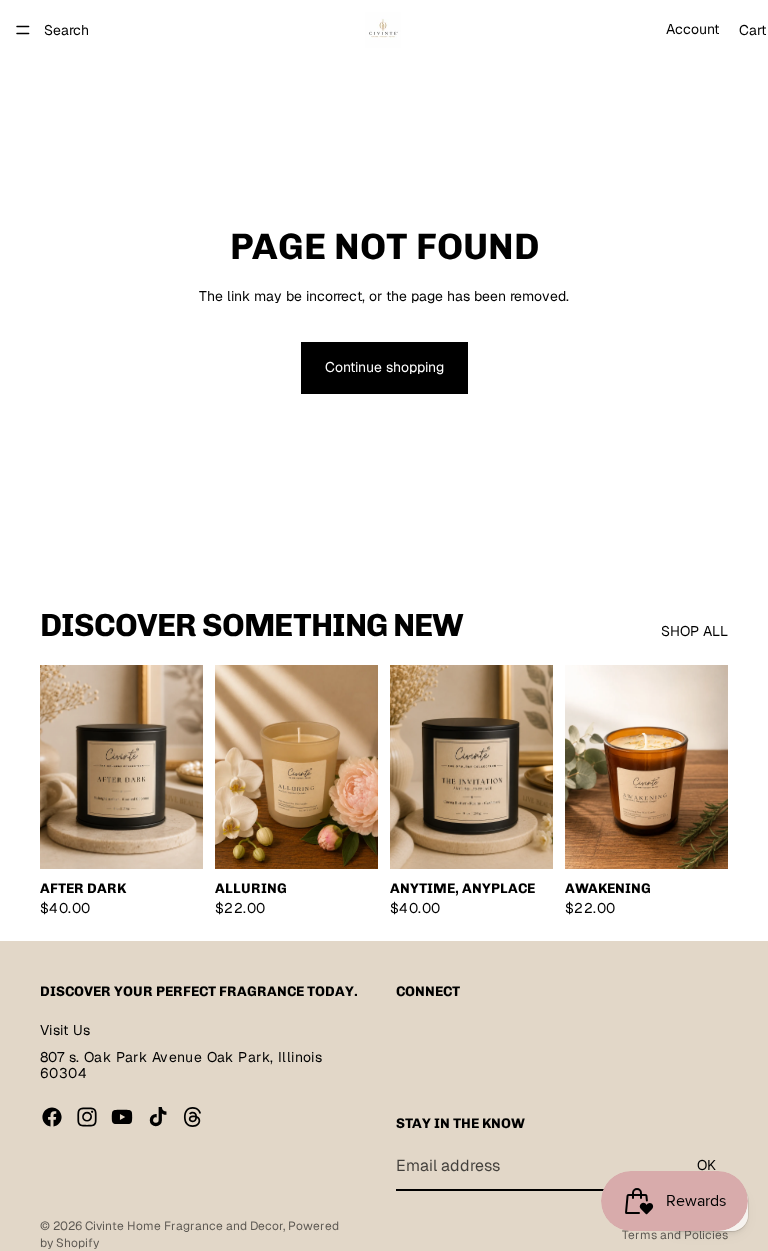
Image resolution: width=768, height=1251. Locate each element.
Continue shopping (384, 367)
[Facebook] (52, 1117)
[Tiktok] (158, 1117)
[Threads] (193, 1117)
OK (706, 1165)
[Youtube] (122, 1117)
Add (189, 838)
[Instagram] (87, 1117)
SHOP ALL (694, 631)
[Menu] (23, 30)
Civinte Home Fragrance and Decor (184, 1226)
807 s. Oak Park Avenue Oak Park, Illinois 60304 (181, 1064)
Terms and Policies (675, 1235)
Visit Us (65, 1030)
